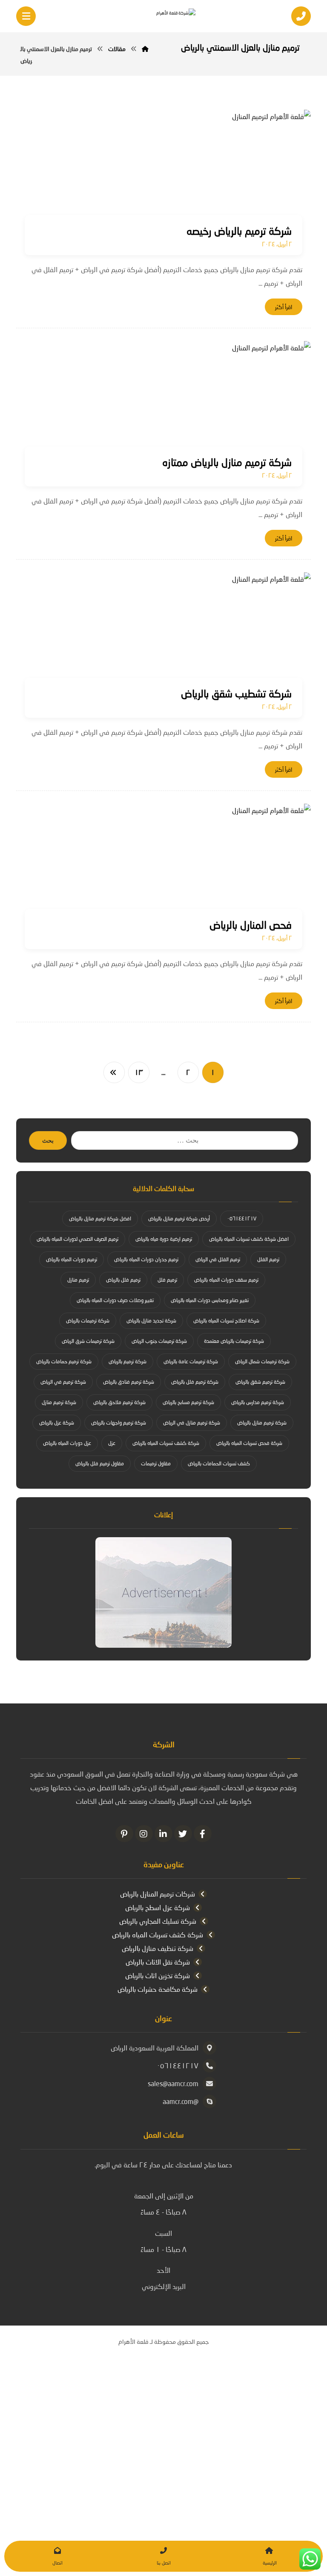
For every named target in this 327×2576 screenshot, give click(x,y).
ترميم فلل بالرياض (123, 1280)
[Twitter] (183, 1834)
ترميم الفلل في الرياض (218, 1259)
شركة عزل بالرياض (57, 1423)
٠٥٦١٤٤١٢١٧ (242, 1218)
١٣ (139, 1072)
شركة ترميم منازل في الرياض (192, 1423)
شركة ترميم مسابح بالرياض (188, 1402)
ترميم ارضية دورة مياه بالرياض (164, 1239)
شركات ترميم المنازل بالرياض (158, 1894)
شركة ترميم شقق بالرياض (260, 1382)
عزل (112, 1443)
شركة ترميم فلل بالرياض (195, 1382)
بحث (48, 1141)
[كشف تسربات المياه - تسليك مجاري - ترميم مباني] (163, 17)
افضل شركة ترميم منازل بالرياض (100, 1218)
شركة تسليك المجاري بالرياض (158, 1921)
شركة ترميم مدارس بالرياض (258, 1402)
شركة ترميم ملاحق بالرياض (119, 1402)
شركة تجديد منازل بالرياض (151, 1321)
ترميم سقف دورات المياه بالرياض (226, 1280)
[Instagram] (144, 1834)
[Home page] (145, 49)
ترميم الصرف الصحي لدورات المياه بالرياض (77, 1239)
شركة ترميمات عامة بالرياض (191, 1361)
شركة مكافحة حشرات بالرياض (158, 1989)
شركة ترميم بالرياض (128, 1361)
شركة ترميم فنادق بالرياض (129, 1382)
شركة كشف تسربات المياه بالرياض (166, 1443)
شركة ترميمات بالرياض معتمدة (234, 1341)
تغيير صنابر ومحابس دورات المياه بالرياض (210, 1300)
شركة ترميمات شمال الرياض (262, 1361)
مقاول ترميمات (156, 1463)
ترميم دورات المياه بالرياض (72, 1259)
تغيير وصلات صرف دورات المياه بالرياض (115, 1300)
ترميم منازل (78, 1280)
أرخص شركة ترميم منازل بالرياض (179, 1218)
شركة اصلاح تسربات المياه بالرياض (226, 1321)
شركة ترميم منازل (59, 1402)
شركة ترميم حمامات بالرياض (64, 1361)
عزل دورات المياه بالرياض (67, 1443)
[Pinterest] (124, 1834)
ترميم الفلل (268, 1259)
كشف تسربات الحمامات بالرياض (219, 1463)
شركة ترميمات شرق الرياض (88, 1341)
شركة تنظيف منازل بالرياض (158, 1948)
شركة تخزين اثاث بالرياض (158, 1975)
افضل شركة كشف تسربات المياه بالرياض (249, 1239)
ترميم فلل (167, 1280)
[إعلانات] (163, 1592)
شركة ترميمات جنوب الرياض (159, 1341)
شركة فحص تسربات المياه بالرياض (249, 1443)
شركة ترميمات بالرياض (88, 1321)
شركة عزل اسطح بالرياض (158, 1907)
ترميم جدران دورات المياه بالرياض (146, 1259)
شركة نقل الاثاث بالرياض (158, 1962)
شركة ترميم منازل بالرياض (262, 1423)
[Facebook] (203, 1834)
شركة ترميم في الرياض (63, 1382)
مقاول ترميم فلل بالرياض (100, 1463)
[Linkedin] (163, 1834)
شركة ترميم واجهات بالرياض (119, 1423)
